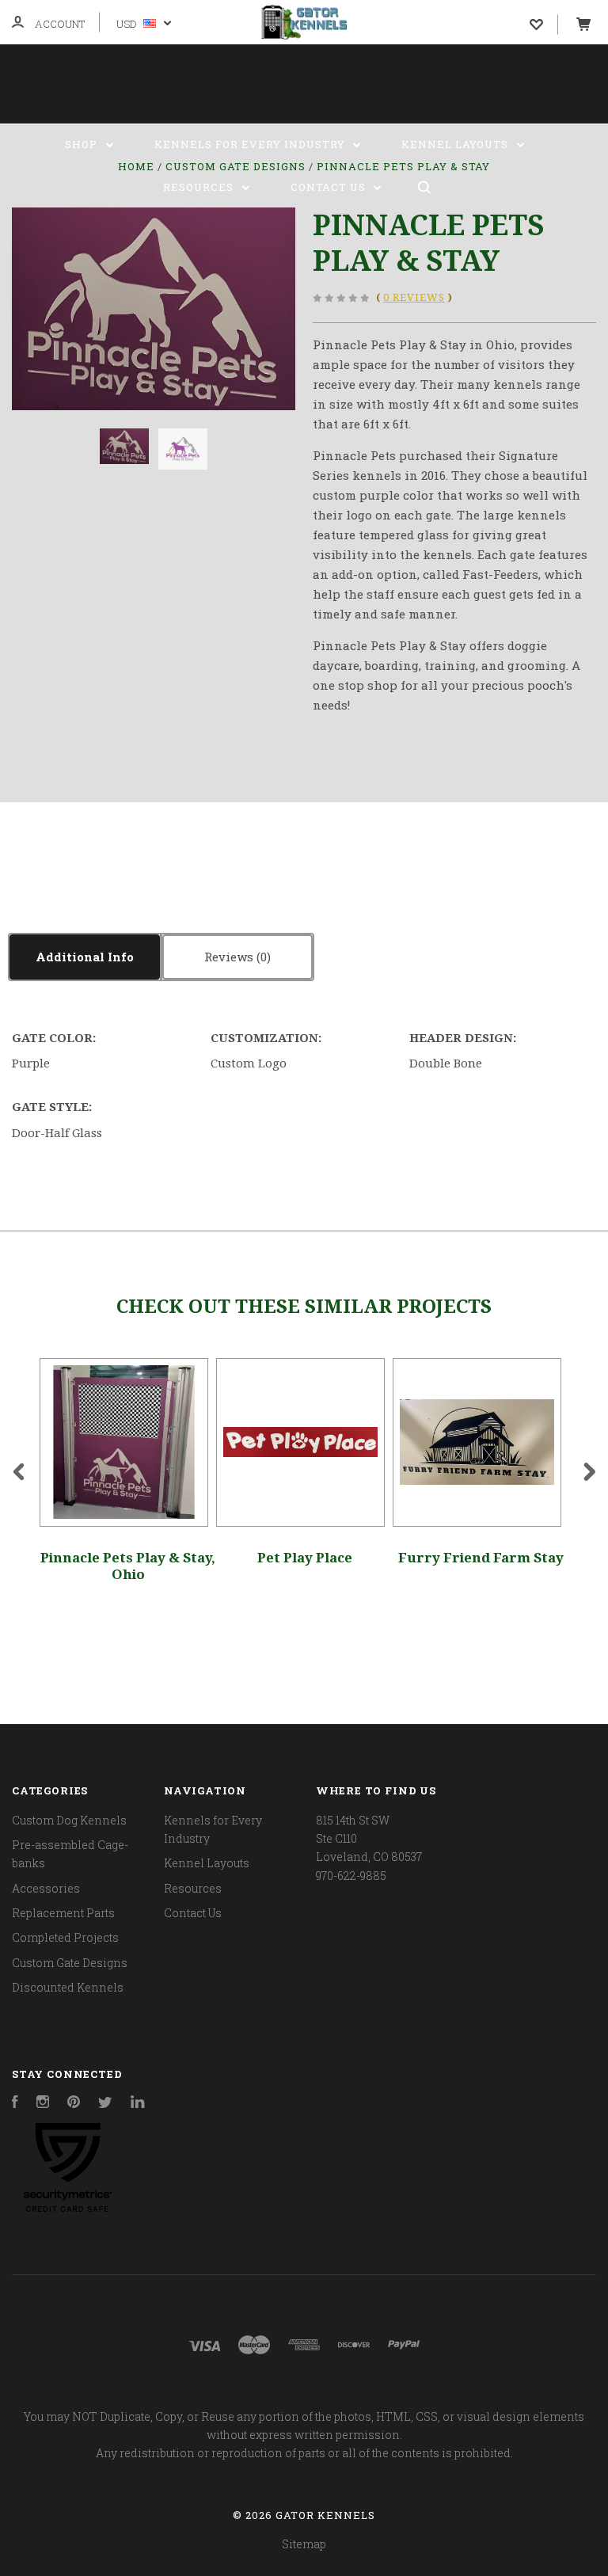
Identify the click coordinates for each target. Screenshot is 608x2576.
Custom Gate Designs (70, 1963)
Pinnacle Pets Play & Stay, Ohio (128, 1566)
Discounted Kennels (68, 1987)
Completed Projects (65, 1937)
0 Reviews (414, 297)
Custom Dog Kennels (69, 1820)
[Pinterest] (74, 2104)
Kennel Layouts (456, 144)
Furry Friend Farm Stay (481, 1558)
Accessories (46, 1888)
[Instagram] (43, 2104)
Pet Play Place (305, 1558)
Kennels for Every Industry (251, 144)
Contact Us (330, 187)
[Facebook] (15, 2104)
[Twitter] (105, 2104)
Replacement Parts (63, 1913)
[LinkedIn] (138, 2104)
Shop (83, 144)
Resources (200, 187)
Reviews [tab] (230, 957)
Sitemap (304, 2544)
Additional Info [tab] (85, 957)
